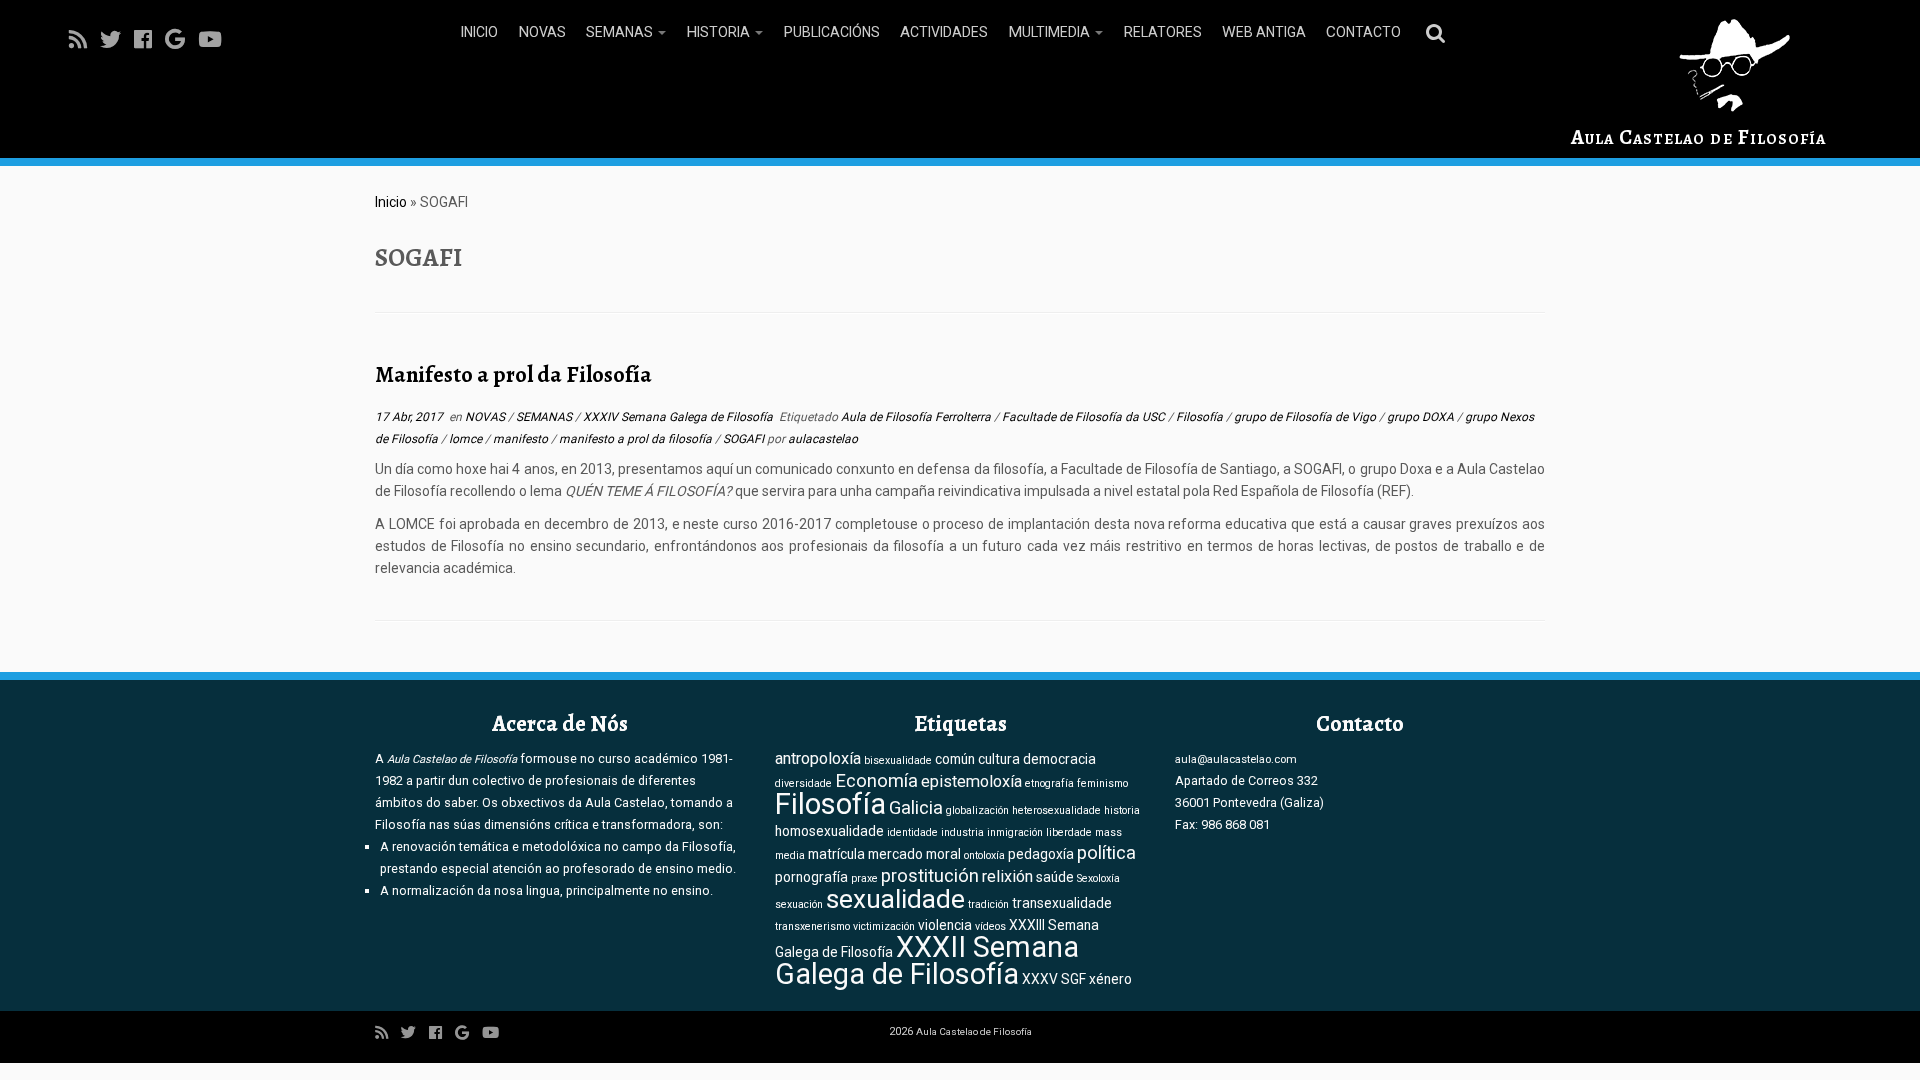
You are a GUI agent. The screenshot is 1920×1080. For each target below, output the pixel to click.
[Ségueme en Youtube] (216, 40)
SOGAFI (745, 439)
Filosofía (1201, 417)
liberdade (1069, 832)
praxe (864, 878)
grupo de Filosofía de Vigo (1306, 417)
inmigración (1015, 832)
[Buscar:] (1439, 32)
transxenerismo (812, 926)
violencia (945, 925)
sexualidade (895, 899)
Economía (876, 781)
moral (943, 854)
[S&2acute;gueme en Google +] (181, 40)
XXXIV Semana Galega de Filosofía (679, 417)
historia (1122, 810)
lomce (467, 439)
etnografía (1049, 783)
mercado (895, 854)
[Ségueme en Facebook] (149, 40)
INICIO (479, 32)
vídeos (990, 926)
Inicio (391, 202)
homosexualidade (829, 831)
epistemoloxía (971, 781)
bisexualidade (898, 760)
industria (962, 832)
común (955, 759)
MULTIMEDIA (1050, 32)
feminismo (1102, 783)
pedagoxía (1041, 854)
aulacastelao (823, 439)
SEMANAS (621, 32)
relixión (1007, 876)
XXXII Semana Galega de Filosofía (927, 960)
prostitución (930, 876)
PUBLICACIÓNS (831, 32)
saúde (1055, 877)
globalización (977, 810)
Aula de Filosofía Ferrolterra (917, 417)
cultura (999, 759)
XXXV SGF (1054, 979)
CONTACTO (1363, 32)
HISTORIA (719, 32)
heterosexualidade (1056, 810)
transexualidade (1062, 903)
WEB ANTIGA (1264, 32)
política (1106, 853)
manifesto (522, 439)
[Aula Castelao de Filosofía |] (1698, 65)
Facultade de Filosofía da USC (1085, 417)
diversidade (803, 783)
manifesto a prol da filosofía (637, 439)
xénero (1110, 979)
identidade (912, 832)
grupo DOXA (1422, 417)
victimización (884, 926)
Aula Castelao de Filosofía (1698, 137)
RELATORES (1162, 32)
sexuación (799, 904)
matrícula (836, 854)
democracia (1059, 759)
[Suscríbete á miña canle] (84, 40)
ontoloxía (984, 855)
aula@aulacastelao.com (1236, 759)
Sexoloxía (1098, 878)
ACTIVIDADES (944, 32)
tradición (988, 904)
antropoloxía (818, 758)
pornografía (811, 877)
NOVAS (542, 32)
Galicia (916, 808)
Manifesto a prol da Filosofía (513, 374)
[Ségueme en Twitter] (117, 40)
